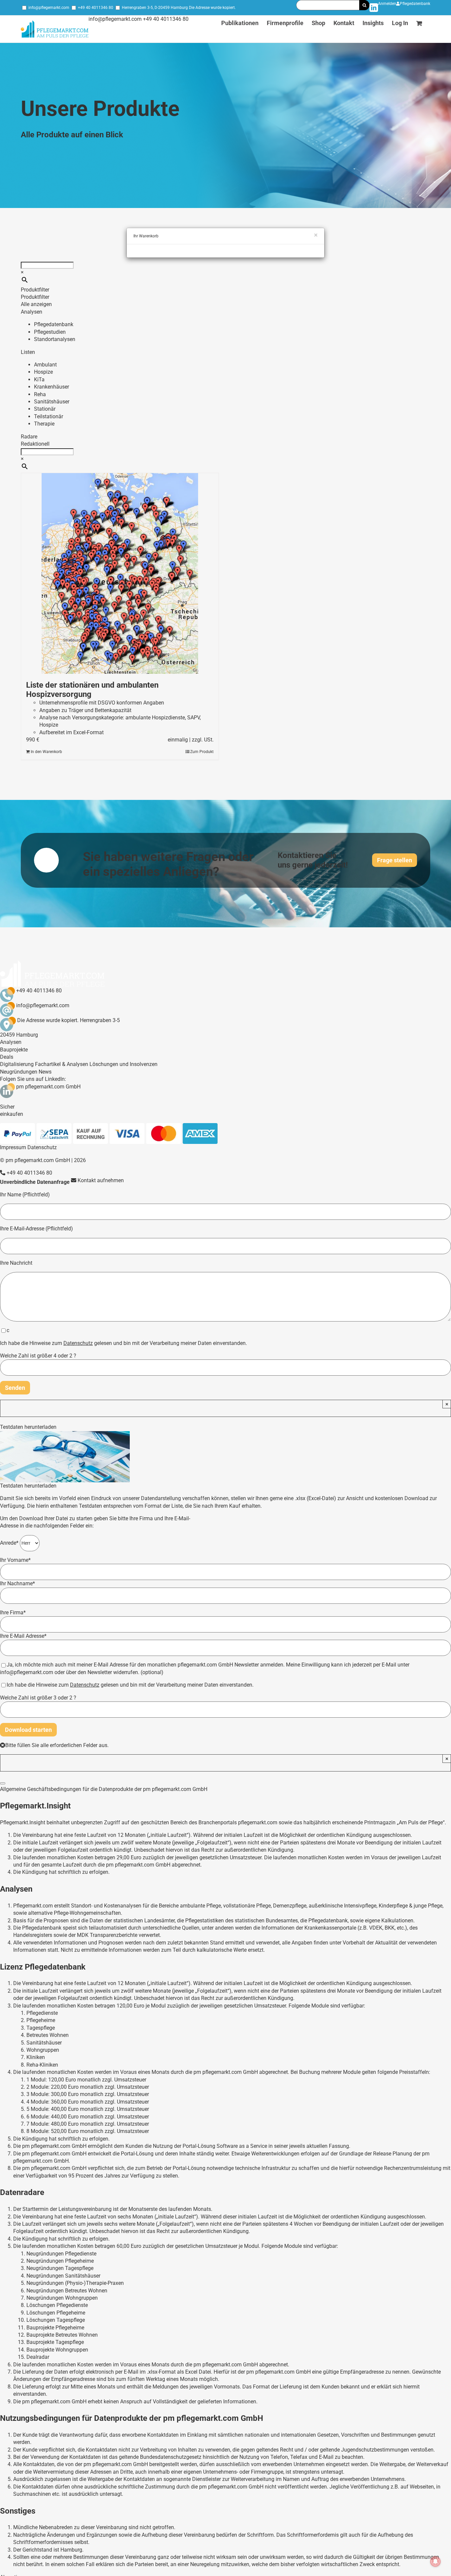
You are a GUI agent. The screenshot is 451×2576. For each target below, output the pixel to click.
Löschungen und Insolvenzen (123, 1064)
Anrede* (10, 1543)
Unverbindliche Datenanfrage (35, 1182)
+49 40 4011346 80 (96, 8)
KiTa (39, 379)
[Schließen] (3, 1783)
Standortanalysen (55, 339)
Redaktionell (35, 444)
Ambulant (45, 365)
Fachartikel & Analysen (62, 1064)
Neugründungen (19, 1072)
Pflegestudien (50, 332)
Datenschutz (42, 1147)
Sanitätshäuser (52, 402)
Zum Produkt (202, 752)
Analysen (32, 312)
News (45, 1072)
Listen (28, 352)
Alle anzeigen (36, 304)
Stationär (45, 409)
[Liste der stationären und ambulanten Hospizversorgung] (120, 573)
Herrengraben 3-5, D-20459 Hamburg (155, 8)
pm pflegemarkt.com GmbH (48, 1087)
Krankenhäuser (52, 387)
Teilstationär (49, 416)
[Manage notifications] (435, 2561)
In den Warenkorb (46, 752)
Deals (7, 1057)
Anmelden (387, 4)
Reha (40, 394)
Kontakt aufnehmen (100, 1180)
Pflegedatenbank (415, 4)
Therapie (44, 424)
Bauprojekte (14, 1050)
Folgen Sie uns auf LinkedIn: (33, 1079)
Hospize (43, 372)
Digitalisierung (17, 1064)
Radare (29, 437)
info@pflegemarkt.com (49, 8)
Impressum (13, 1147)
